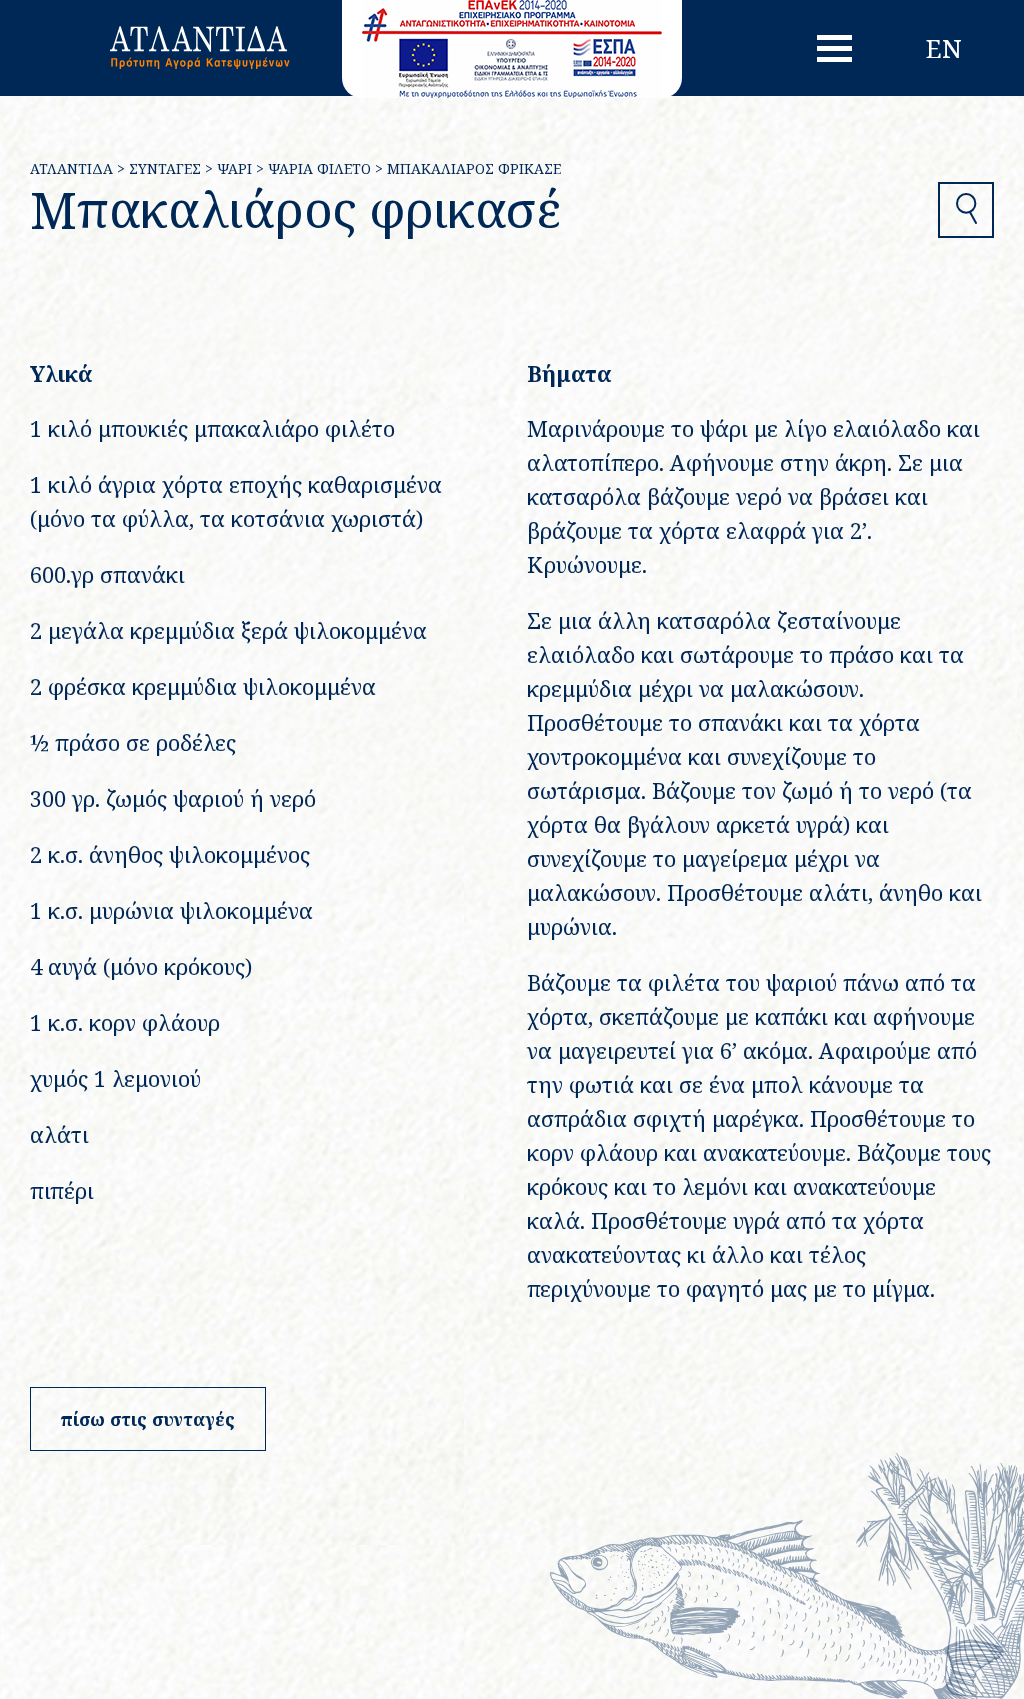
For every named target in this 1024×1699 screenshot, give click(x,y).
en (944, 48)
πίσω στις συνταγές (148, 1419)
